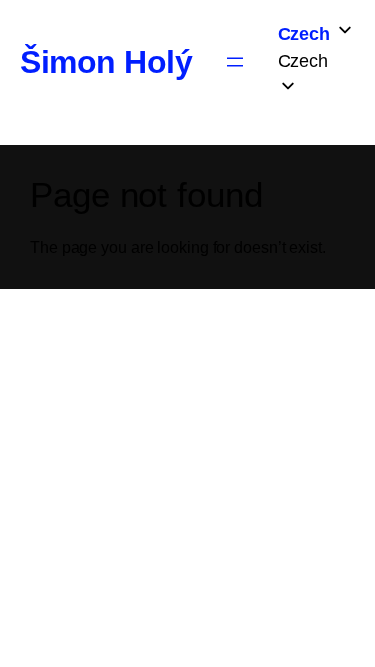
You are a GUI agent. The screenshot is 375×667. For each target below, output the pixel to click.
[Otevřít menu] (235, 62)
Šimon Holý (106, 62)
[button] (316, 61)
